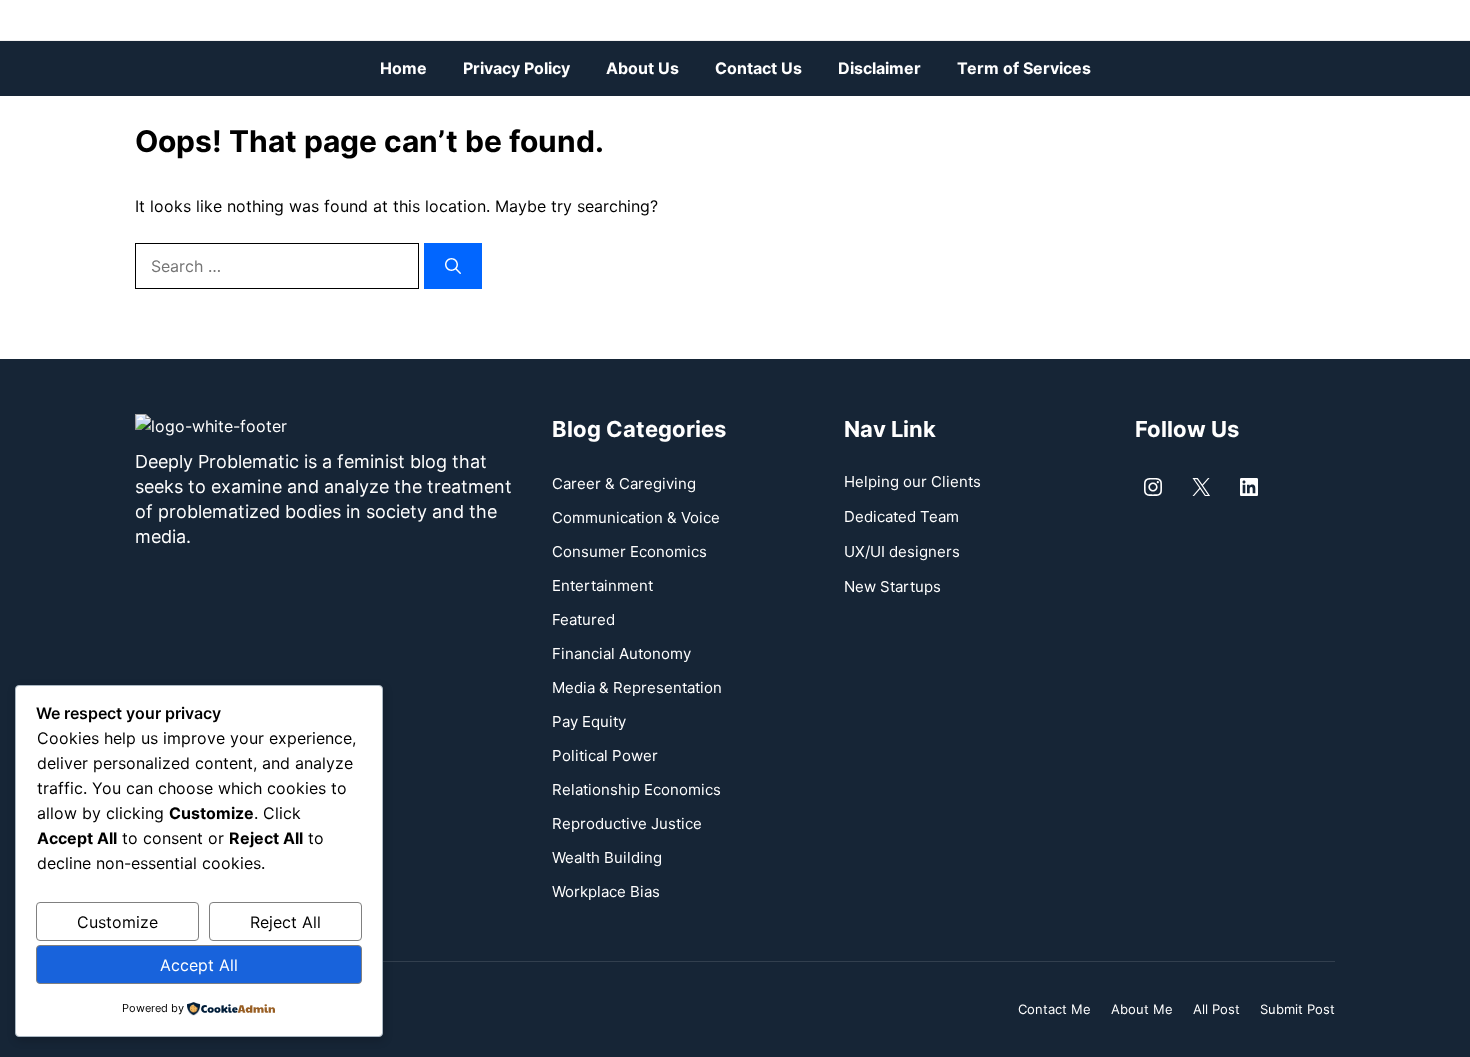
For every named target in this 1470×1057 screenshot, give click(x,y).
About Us (642, 68)
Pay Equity (589, 721)
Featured (583, 619)
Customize (117, 922)
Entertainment (602, 585)
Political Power (605, 755)
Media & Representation (637, 687)
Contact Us (758, 68)
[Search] (453, 266)
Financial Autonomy (621, 653)
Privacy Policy (516, 68)
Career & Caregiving (624, 483)
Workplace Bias (606, 891)
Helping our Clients (912, 481)
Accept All (199, 965)
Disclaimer (879, 68)
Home (403, 68)
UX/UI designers (902, 551)
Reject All (285, 922)
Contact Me (1054, 1009)
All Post (1216, 1009)
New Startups (892, 586)
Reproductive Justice (627, 823)
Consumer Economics (629, 551)
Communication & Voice (636, 517)
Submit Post (1297, 1009)
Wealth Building (607, 857)
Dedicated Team (901, 516)
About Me (1142, 1009)
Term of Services (1024, 68)
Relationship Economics (636, 789)
